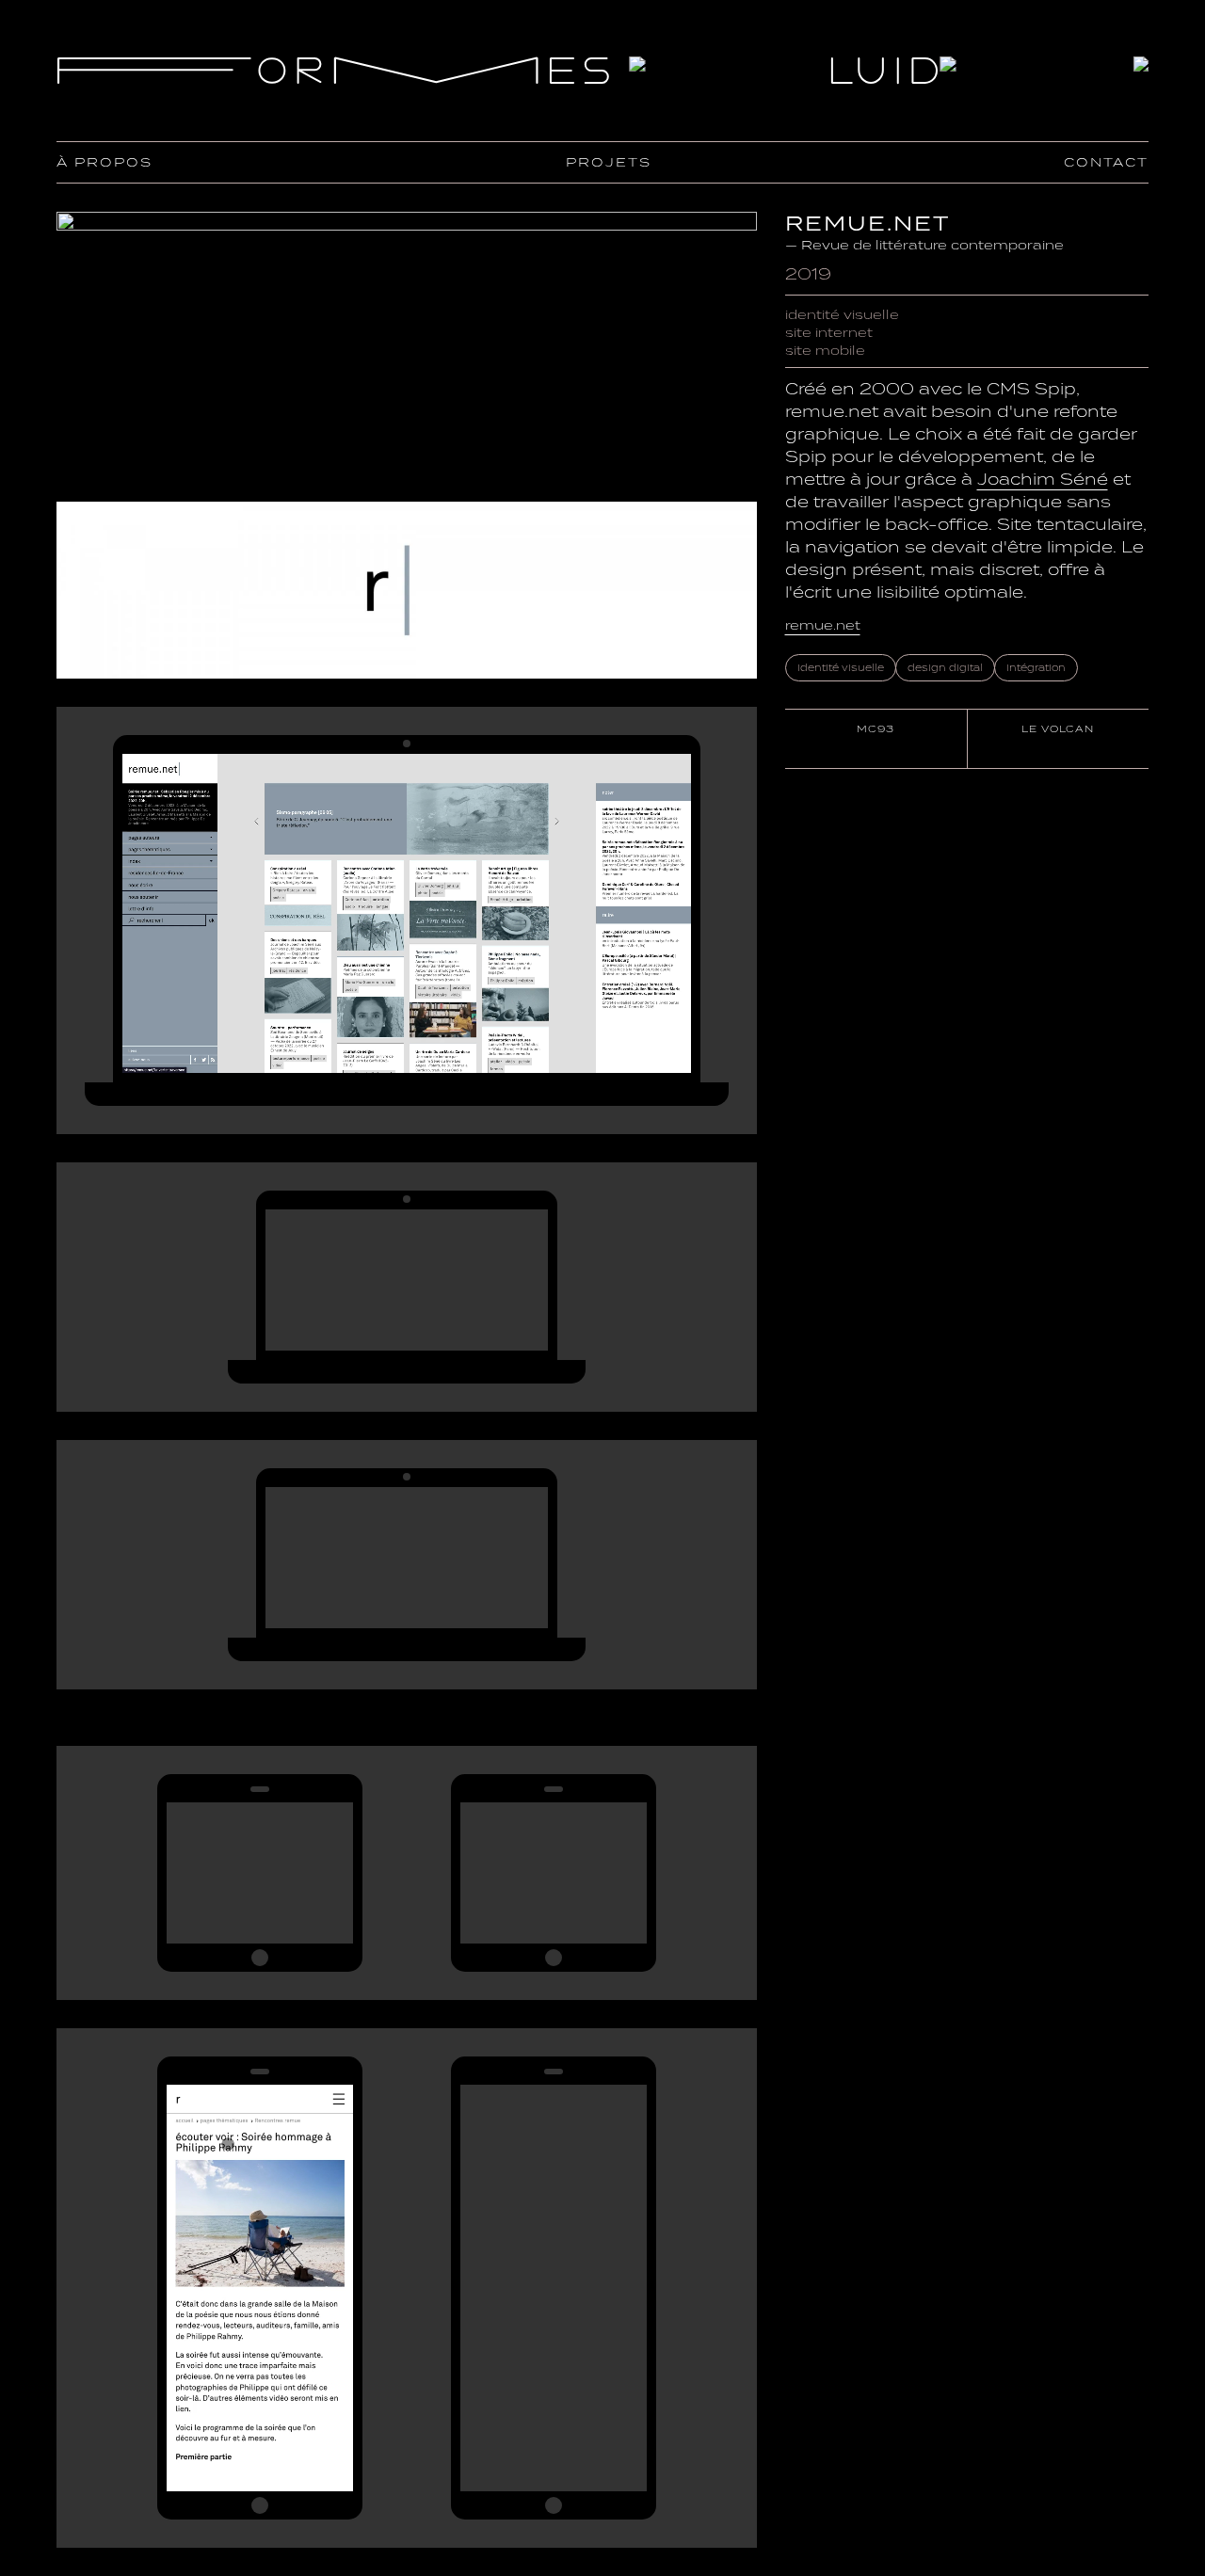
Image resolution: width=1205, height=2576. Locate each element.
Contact (1106, 162)
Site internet (829, 332)
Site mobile (825, 350)
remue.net (823, 624)
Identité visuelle (842, 314)
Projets (609, 162)
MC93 (876, 729)
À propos (104, 162)
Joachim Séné (1043, 479)
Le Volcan (1058, 729)
